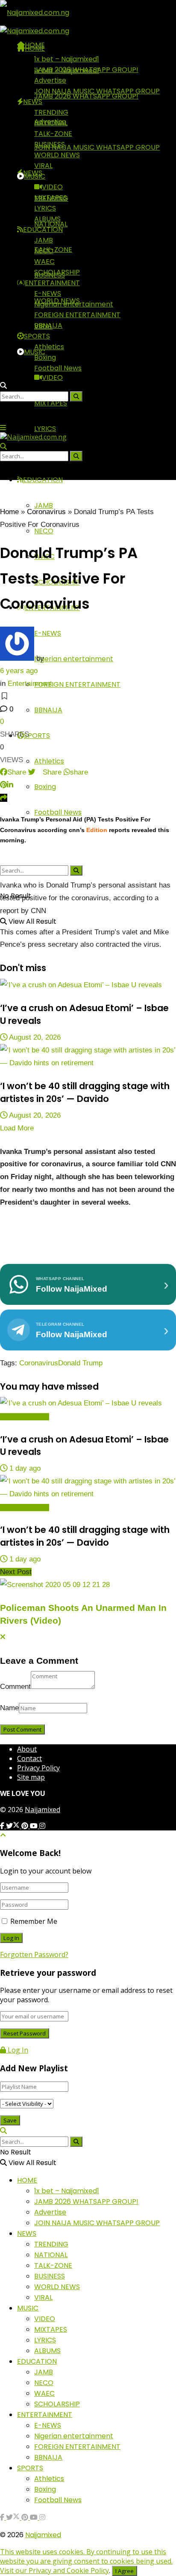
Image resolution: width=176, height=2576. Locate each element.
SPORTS (37, 736)
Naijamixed (43, 1810)
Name (9, 1708)
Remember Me (34, 1921)
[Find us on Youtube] (35, 1826)
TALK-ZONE (53, 134)
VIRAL (43, 166)
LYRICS (45, 429)
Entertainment (30, 684)
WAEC (44, 262)
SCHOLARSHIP (57, 272)
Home (9, 512)
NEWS (33, 102)
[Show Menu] (3, 428)
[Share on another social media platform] (4, 798)
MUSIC (35, 352)
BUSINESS (50, 144)
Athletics (49, 761)
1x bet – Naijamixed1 (67, 59)
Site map (31, 1777)
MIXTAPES (51, 403)
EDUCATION (43, 230)
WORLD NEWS (57, 155)
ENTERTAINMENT (52, 283)
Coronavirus (46, 512)
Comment (15, 1687)
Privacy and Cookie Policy (69, 2570)
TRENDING (51, 112)
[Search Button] (76, 870)
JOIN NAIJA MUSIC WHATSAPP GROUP (97, 147)
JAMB (44, 240)
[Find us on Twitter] (14, 1826)
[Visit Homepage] (35, 12)
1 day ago (24, 1468)
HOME (35, 48)
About (27, 1749)
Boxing (45, 787)
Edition (97, 830)
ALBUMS (47, 219)
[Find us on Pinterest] (26, 1826)
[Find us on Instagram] (42, 1826)
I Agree (125, 2571)
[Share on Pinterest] (3, 785)
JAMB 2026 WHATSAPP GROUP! (86, 70)
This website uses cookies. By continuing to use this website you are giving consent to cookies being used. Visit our (86, 2561)
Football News (58, 812)
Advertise (50, 80)
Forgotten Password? (34, 1954)
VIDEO (52, 377)
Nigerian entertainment (74, 659)
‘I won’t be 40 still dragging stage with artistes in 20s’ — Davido (85, 1092)
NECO (44, 531)
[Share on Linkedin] (10, 785)
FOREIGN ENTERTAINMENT (77, 684)
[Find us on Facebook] (3, 1826)
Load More (17, 1128)
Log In (17, 2050)
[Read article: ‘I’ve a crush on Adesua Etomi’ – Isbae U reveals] (88, 985)
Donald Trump (80, 1363)
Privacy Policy (38, 1768)
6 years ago (19, 671)
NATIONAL (51, 123)
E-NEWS (48, 633)
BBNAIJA (48, 710)
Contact (29, 1758)
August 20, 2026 (34, 1037)
